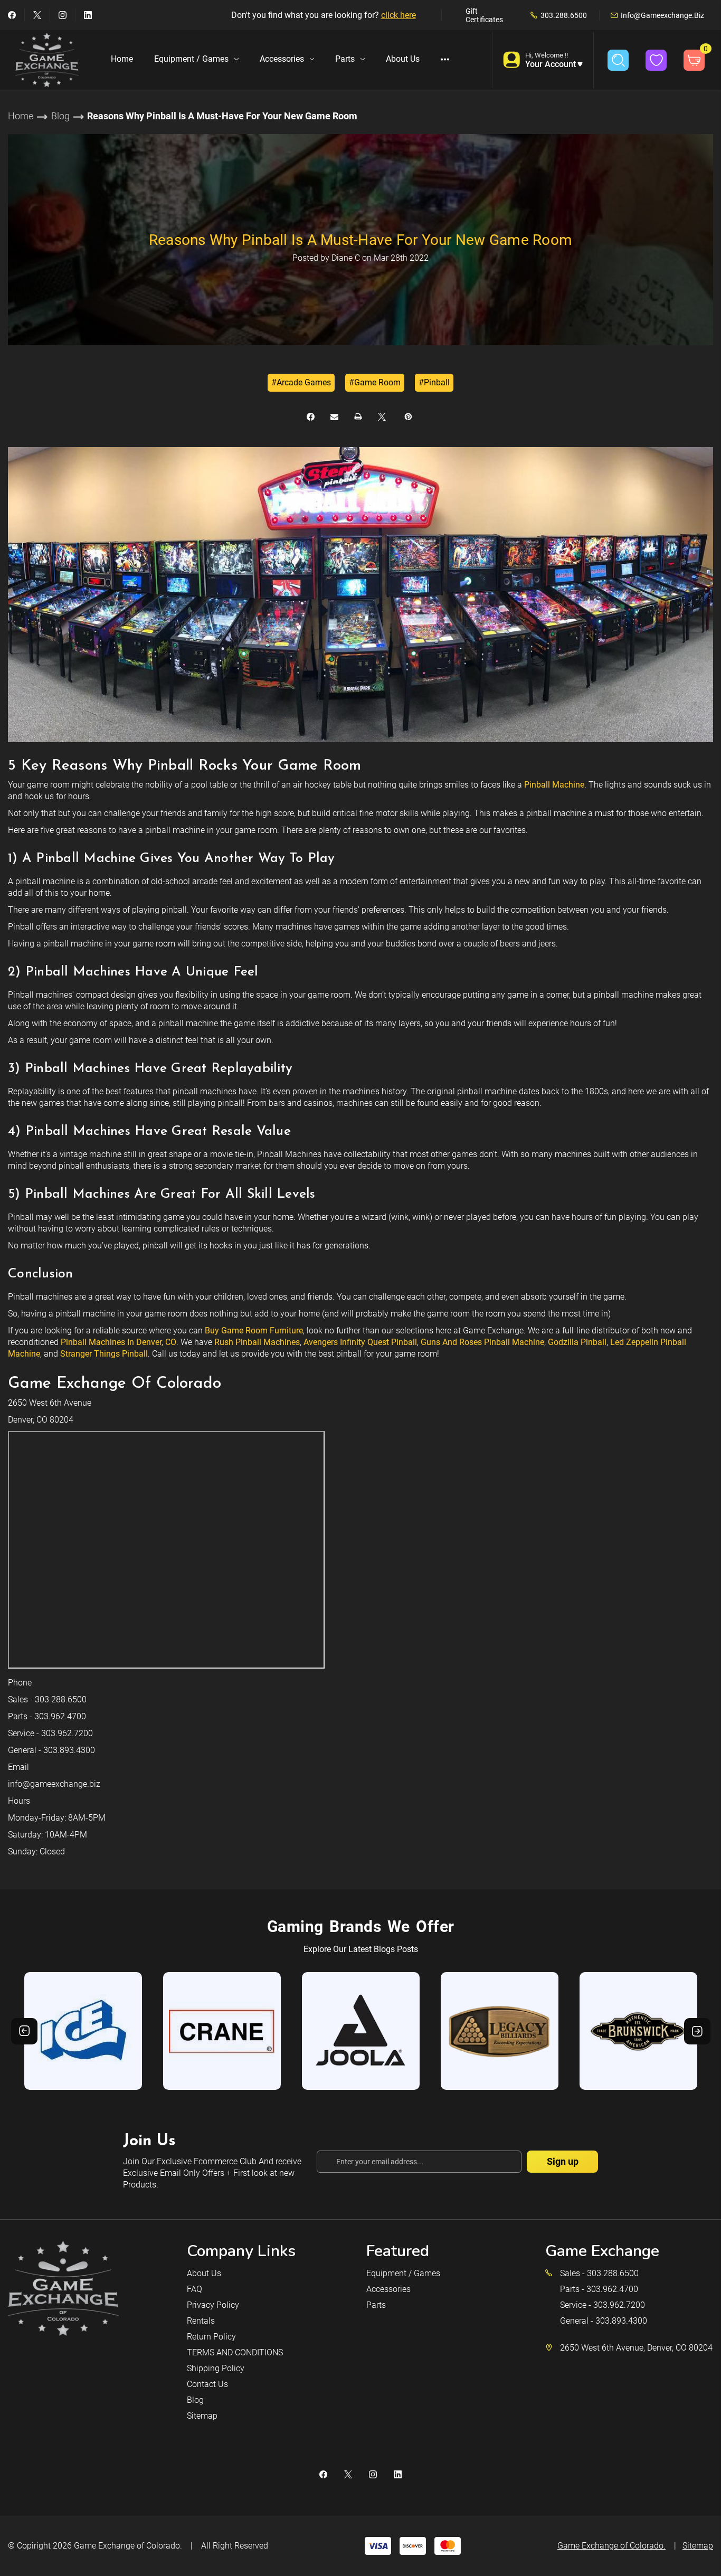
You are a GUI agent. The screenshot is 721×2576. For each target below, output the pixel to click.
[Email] (334, 417)
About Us (403, 59)
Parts (345, 59)
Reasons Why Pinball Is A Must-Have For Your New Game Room (360, 240)
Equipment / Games (191, 59)
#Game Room (375, 382)
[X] (382, 417)
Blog (195, 2400)
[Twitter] (37, 15)
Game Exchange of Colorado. (128, 2546)
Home (122, 59)
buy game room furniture (254, 1330)
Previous (24, 2031)
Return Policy (211, 2337)
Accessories (282, 59)
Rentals (201, 2321)
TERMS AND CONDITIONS (235, 2352)
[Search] (618, 60)
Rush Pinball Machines (257, 1342)
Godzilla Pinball (577, 1342)
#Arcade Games (301, 382)
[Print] (358, 417)
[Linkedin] (88, 15)
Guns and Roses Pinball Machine (482, 1342)
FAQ (195, 2289)
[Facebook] (12, 15)
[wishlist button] (656, 60)
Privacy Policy (213, 2305)
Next (697, 2031)
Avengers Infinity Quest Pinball (360, 1342)
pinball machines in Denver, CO (118, 1342)
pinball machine (554, 785)
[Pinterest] (408, 417)
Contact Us (207, 2384)
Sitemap (202, 2416)
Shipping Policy (216, 2368)
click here (399, 15)
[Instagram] (63, 15)
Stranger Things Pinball (104, 1354)
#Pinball (434, 382)
